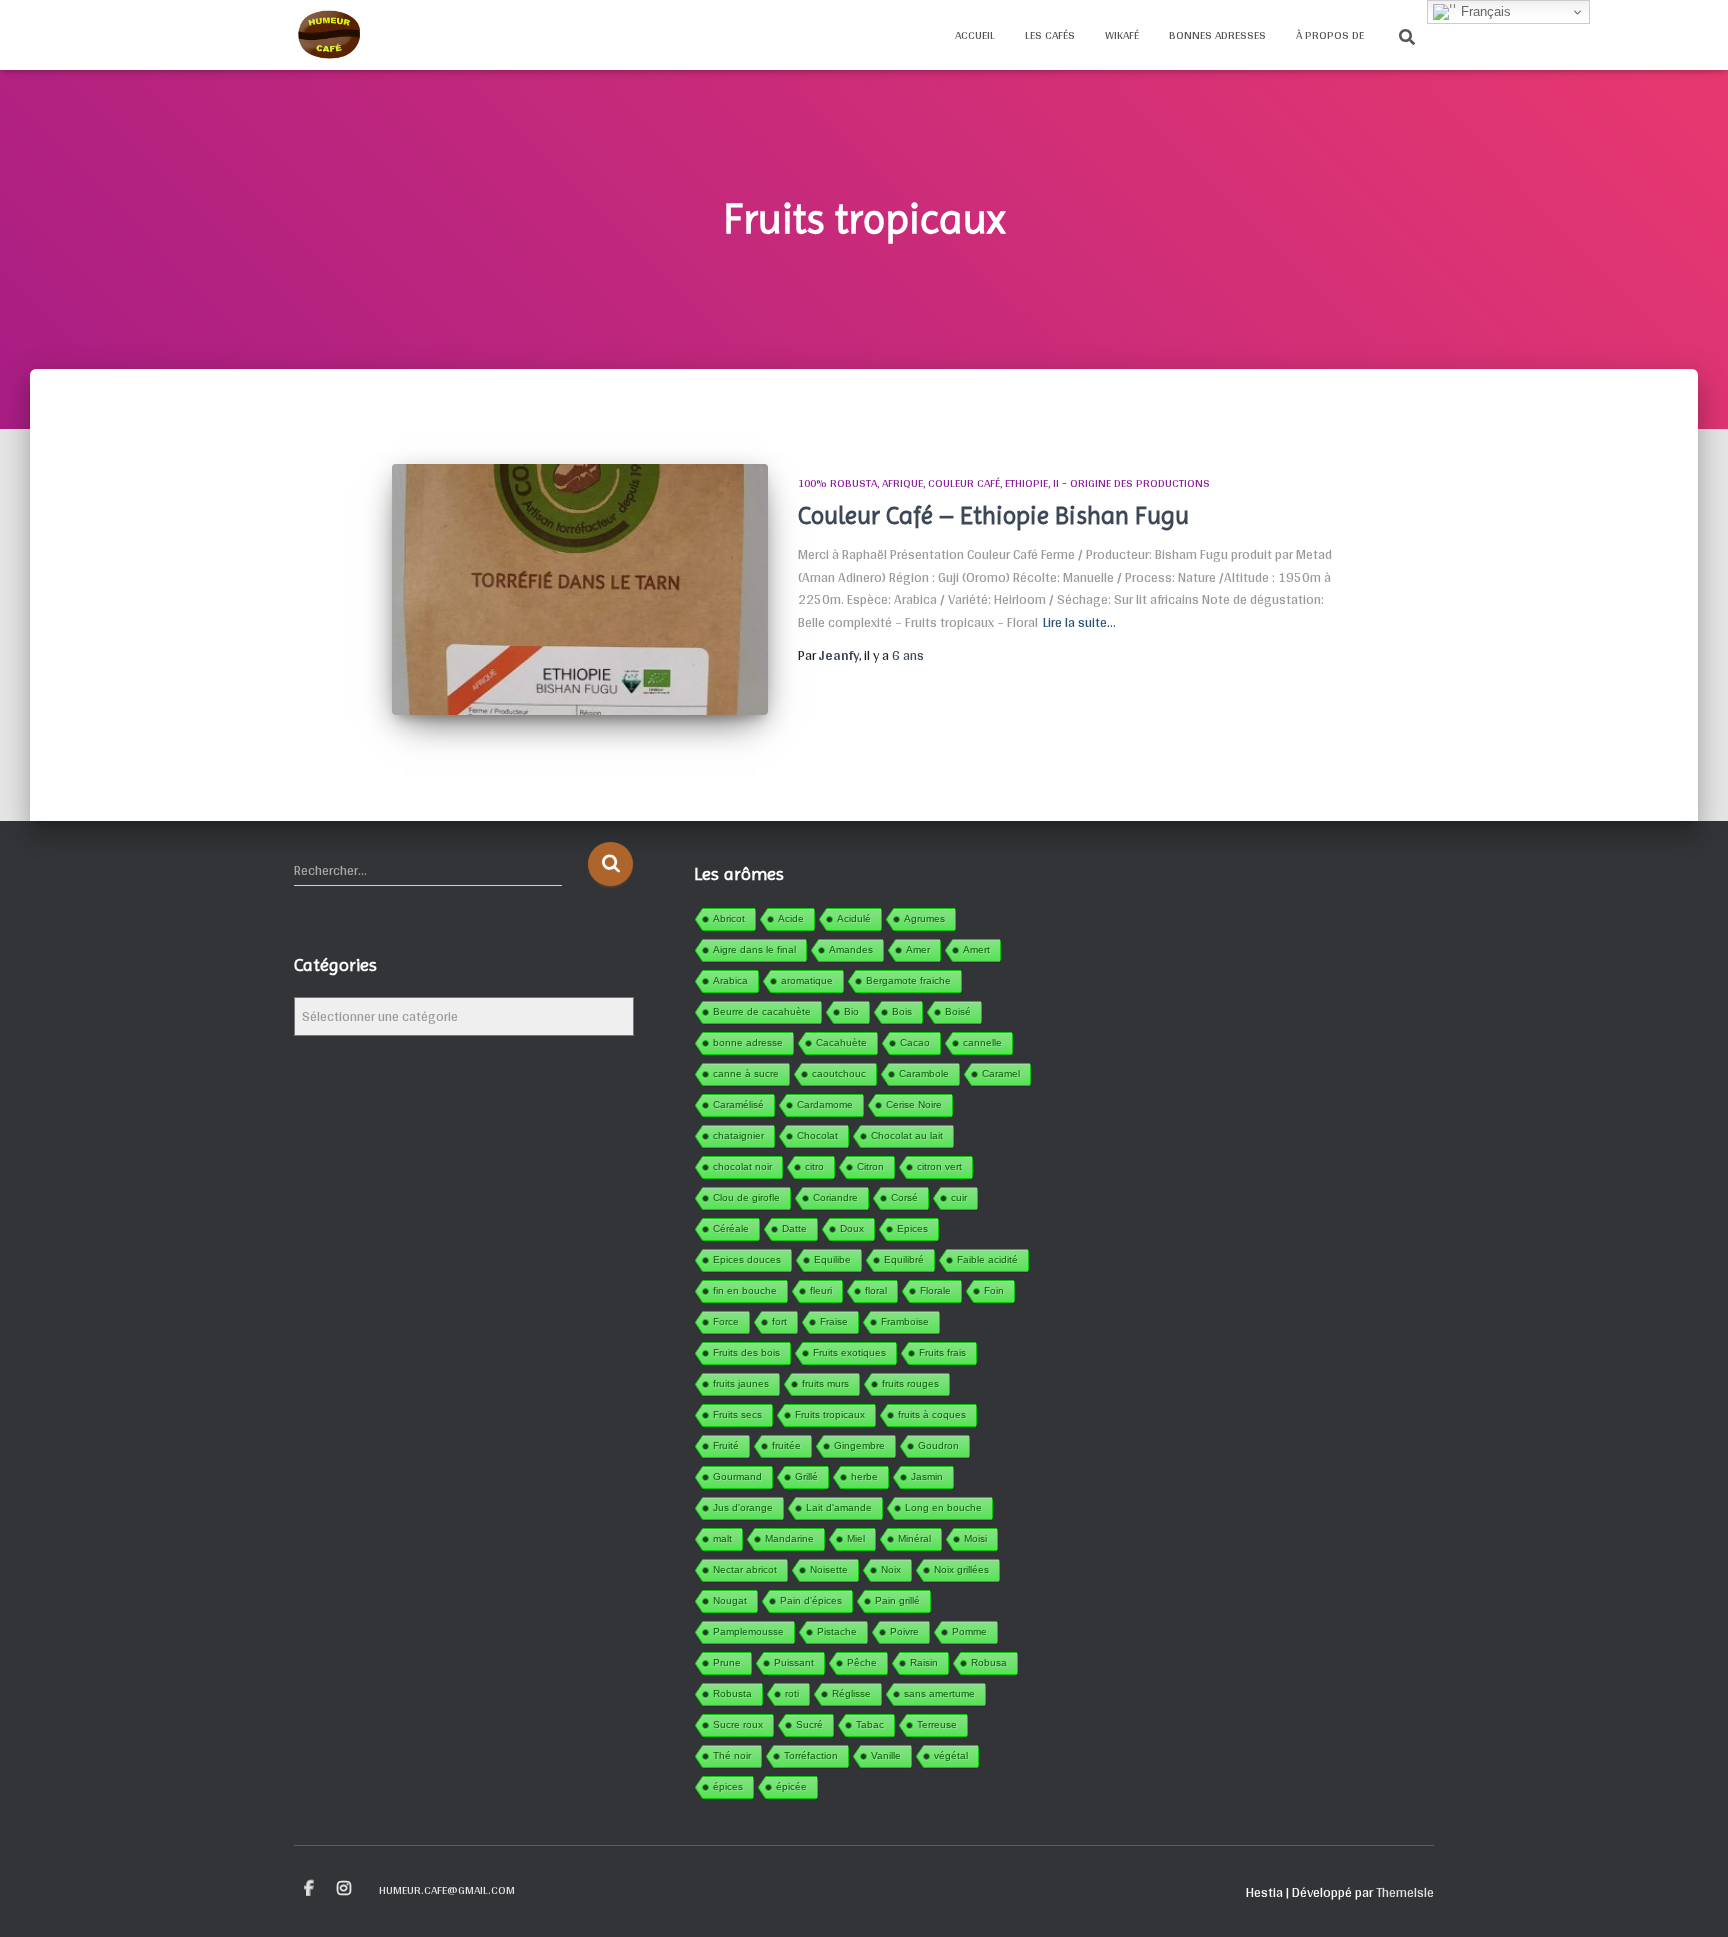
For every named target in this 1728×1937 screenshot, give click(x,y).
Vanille (886, 1755)
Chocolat (817, 1135)
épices (728, 1786)
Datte (794, 1228)
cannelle (982, 1042)
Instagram (344, 1889)
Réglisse (851, 1693)
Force (726, 1321)
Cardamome (825, 1104)
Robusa (989, 1662)
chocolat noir (742, 1166)
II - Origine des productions (1131, 483)
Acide (791, 918)
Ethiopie (1026, 483)
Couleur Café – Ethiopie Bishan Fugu (993, 515)
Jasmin (927, 1476)
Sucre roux (738, 1724)
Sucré (809, 1724)
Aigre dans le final (754, 949)
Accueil (975, 35)
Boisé (958, 1011)
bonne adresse (748, 1042)
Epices (912, 1228)
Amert (976, 949)
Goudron (938, 1445)
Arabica (730, 980)
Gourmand (737, 1476)
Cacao (915, 1042)
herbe (864, 1476)
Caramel (1001, 1073)
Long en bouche (943, 1507)
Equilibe (832, 1259)
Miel (856, 1538)
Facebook (309, 1889)
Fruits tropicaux (830, 1414)
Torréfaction (811, 1755)
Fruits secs (737, 1414)
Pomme (969, 1631)
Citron (870, 1166)
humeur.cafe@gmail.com (447, 1890)
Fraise (834, 1321)
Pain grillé (897, 1600)
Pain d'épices (811, 1600)
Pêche (862, 1662)
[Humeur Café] (328, 35)
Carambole (924, 1073)
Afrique (902, 483)
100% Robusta (837, 483)
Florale (935, 1290)
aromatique (807, 980)
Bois (902, 1011)
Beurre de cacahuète (762, 1011)
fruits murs (825, 1383)
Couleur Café (964, 483)
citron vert (939, 1166)
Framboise (905, 1321)
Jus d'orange (743, 1507)
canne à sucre (746, 1073)
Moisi (975, 1538)
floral (876, 1290)
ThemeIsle (1405, 1892)
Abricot (729, 918)
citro (814, 1166)
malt (722, 1538)
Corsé (904, 1197)
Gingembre (859, 1445)
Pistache (837, 1631)
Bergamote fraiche (908, 980)
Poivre (904, 1631)
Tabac (870, 1724)
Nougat (730, 1600)
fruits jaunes (741, 1383)
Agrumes (924, 918)
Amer (918, 949)
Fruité (726, 1445)
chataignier (738, 1135)
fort (779, 1321)
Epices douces (747, 1259)
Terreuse (937, 1724)
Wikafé (1122, 35)
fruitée (786, 1445)
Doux (852, 1228)
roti (792, 1693)
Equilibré (904, 1259)
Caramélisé (738, 1104)
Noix (891, 1569)
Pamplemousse (748, 1631)
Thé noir (732, 1755)
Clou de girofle (746, 1197)
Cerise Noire (914, 1104)
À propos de (1330, 35)
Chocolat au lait (907, 1135)
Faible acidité (987, 1259)
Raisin (924, 1662)
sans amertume (939, 1693)
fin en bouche (745, 1290)
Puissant (794, 1662)
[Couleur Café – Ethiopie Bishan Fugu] (580, 589)
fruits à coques (932, 1414)
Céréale (731, 1228)
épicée (791, 1786)
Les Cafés (1050, 35)
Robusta (732, 1693)
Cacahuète (841, 1042)
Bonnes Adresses (1217, 35)
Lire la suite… (1079, 622)
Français (1484, 11)
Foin (994, 1290)
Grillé (806, 1476)
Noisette (829, 1569)
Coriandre (835, 1197)
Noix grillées (961, 1569)
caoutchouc (839, 1073)
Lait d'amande (839, 1507)
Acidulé (854, 918)
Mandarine (789, 1538)
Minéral (914, 1538)
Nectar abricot (745, 1569)
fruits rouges (910, 1383)
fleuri (821, 1290)
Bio (851, 1011)
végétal (951, 1755)
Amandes (851, 949)
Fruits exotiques (849, 1352)
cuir (959, 1197)
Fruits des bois (746, 1352)
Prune (727, 1662)
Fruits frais (942, 1352)
